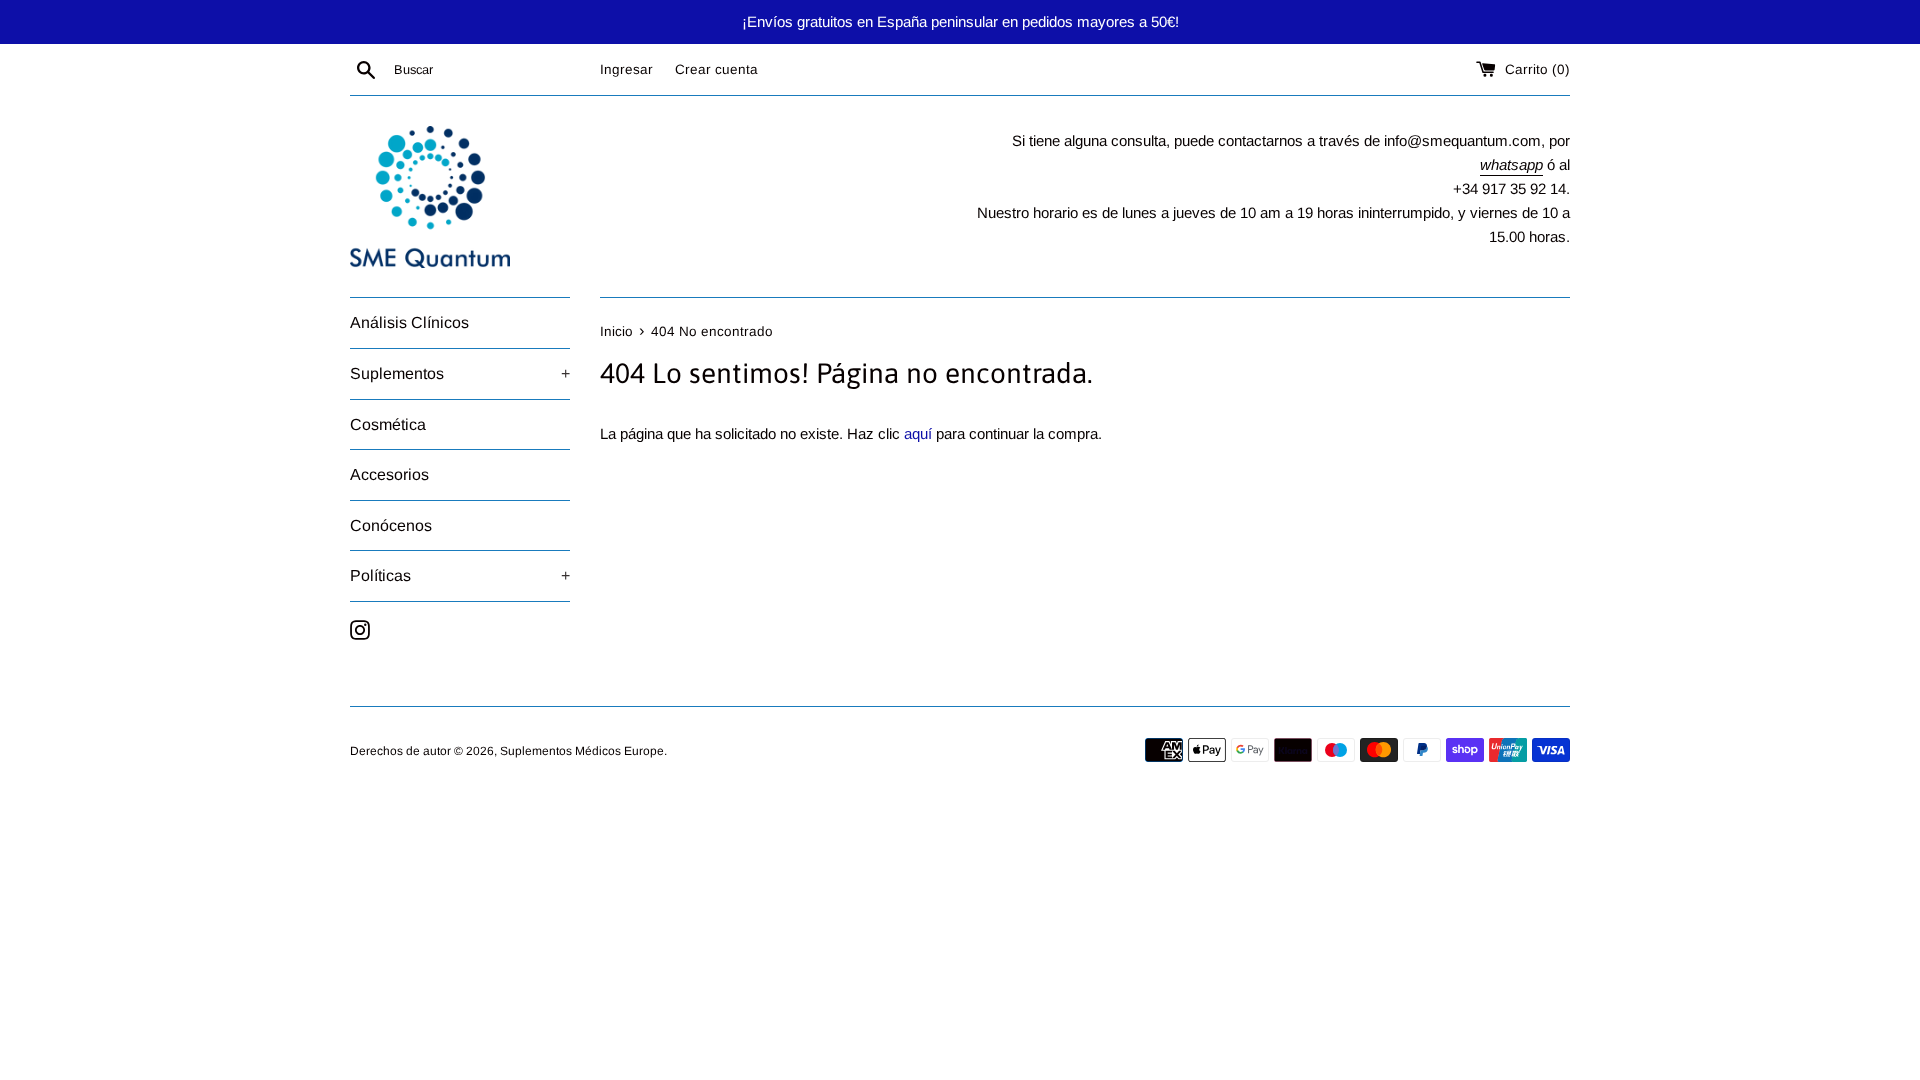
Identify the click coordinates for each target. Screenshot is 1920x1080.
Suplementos (460, 373)
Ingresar (626, 69)
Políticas (460, 575)
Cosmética (388, 424)
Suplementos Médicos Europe (582, 751)
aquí (918, 433)
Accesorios (389, 474)
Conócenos (391, 525)
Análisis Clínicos (409, 322)
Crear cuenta (716, 69)
